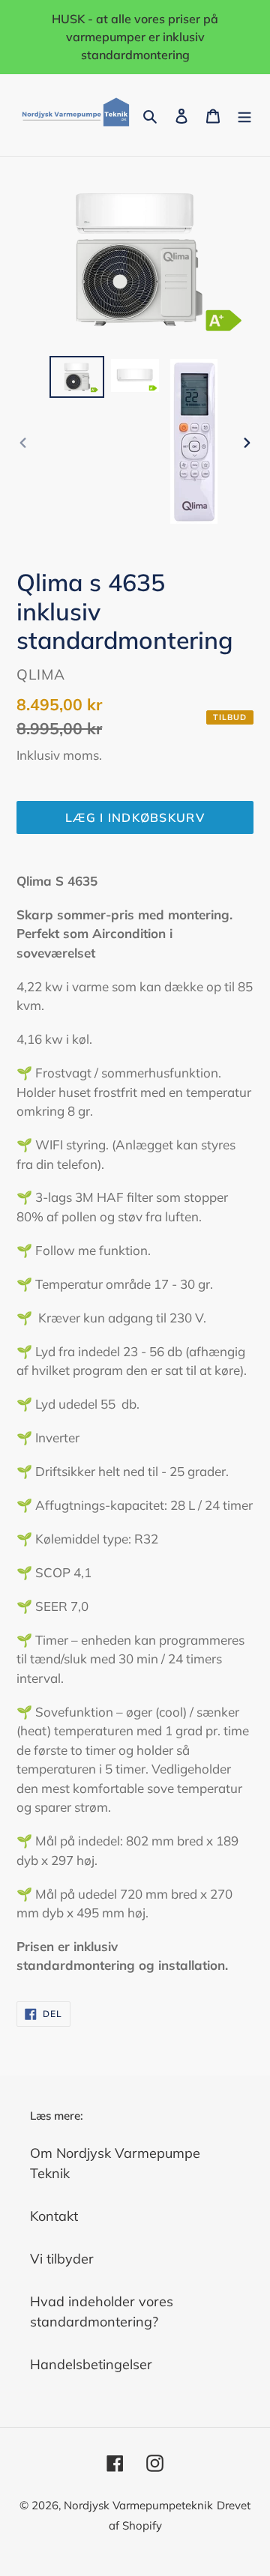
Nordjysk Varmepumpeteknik (138, 2505)
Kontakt (54, 2216)
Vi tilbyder (62, 2259)
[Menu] (244, 115)
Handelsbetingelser (91, 2364)
